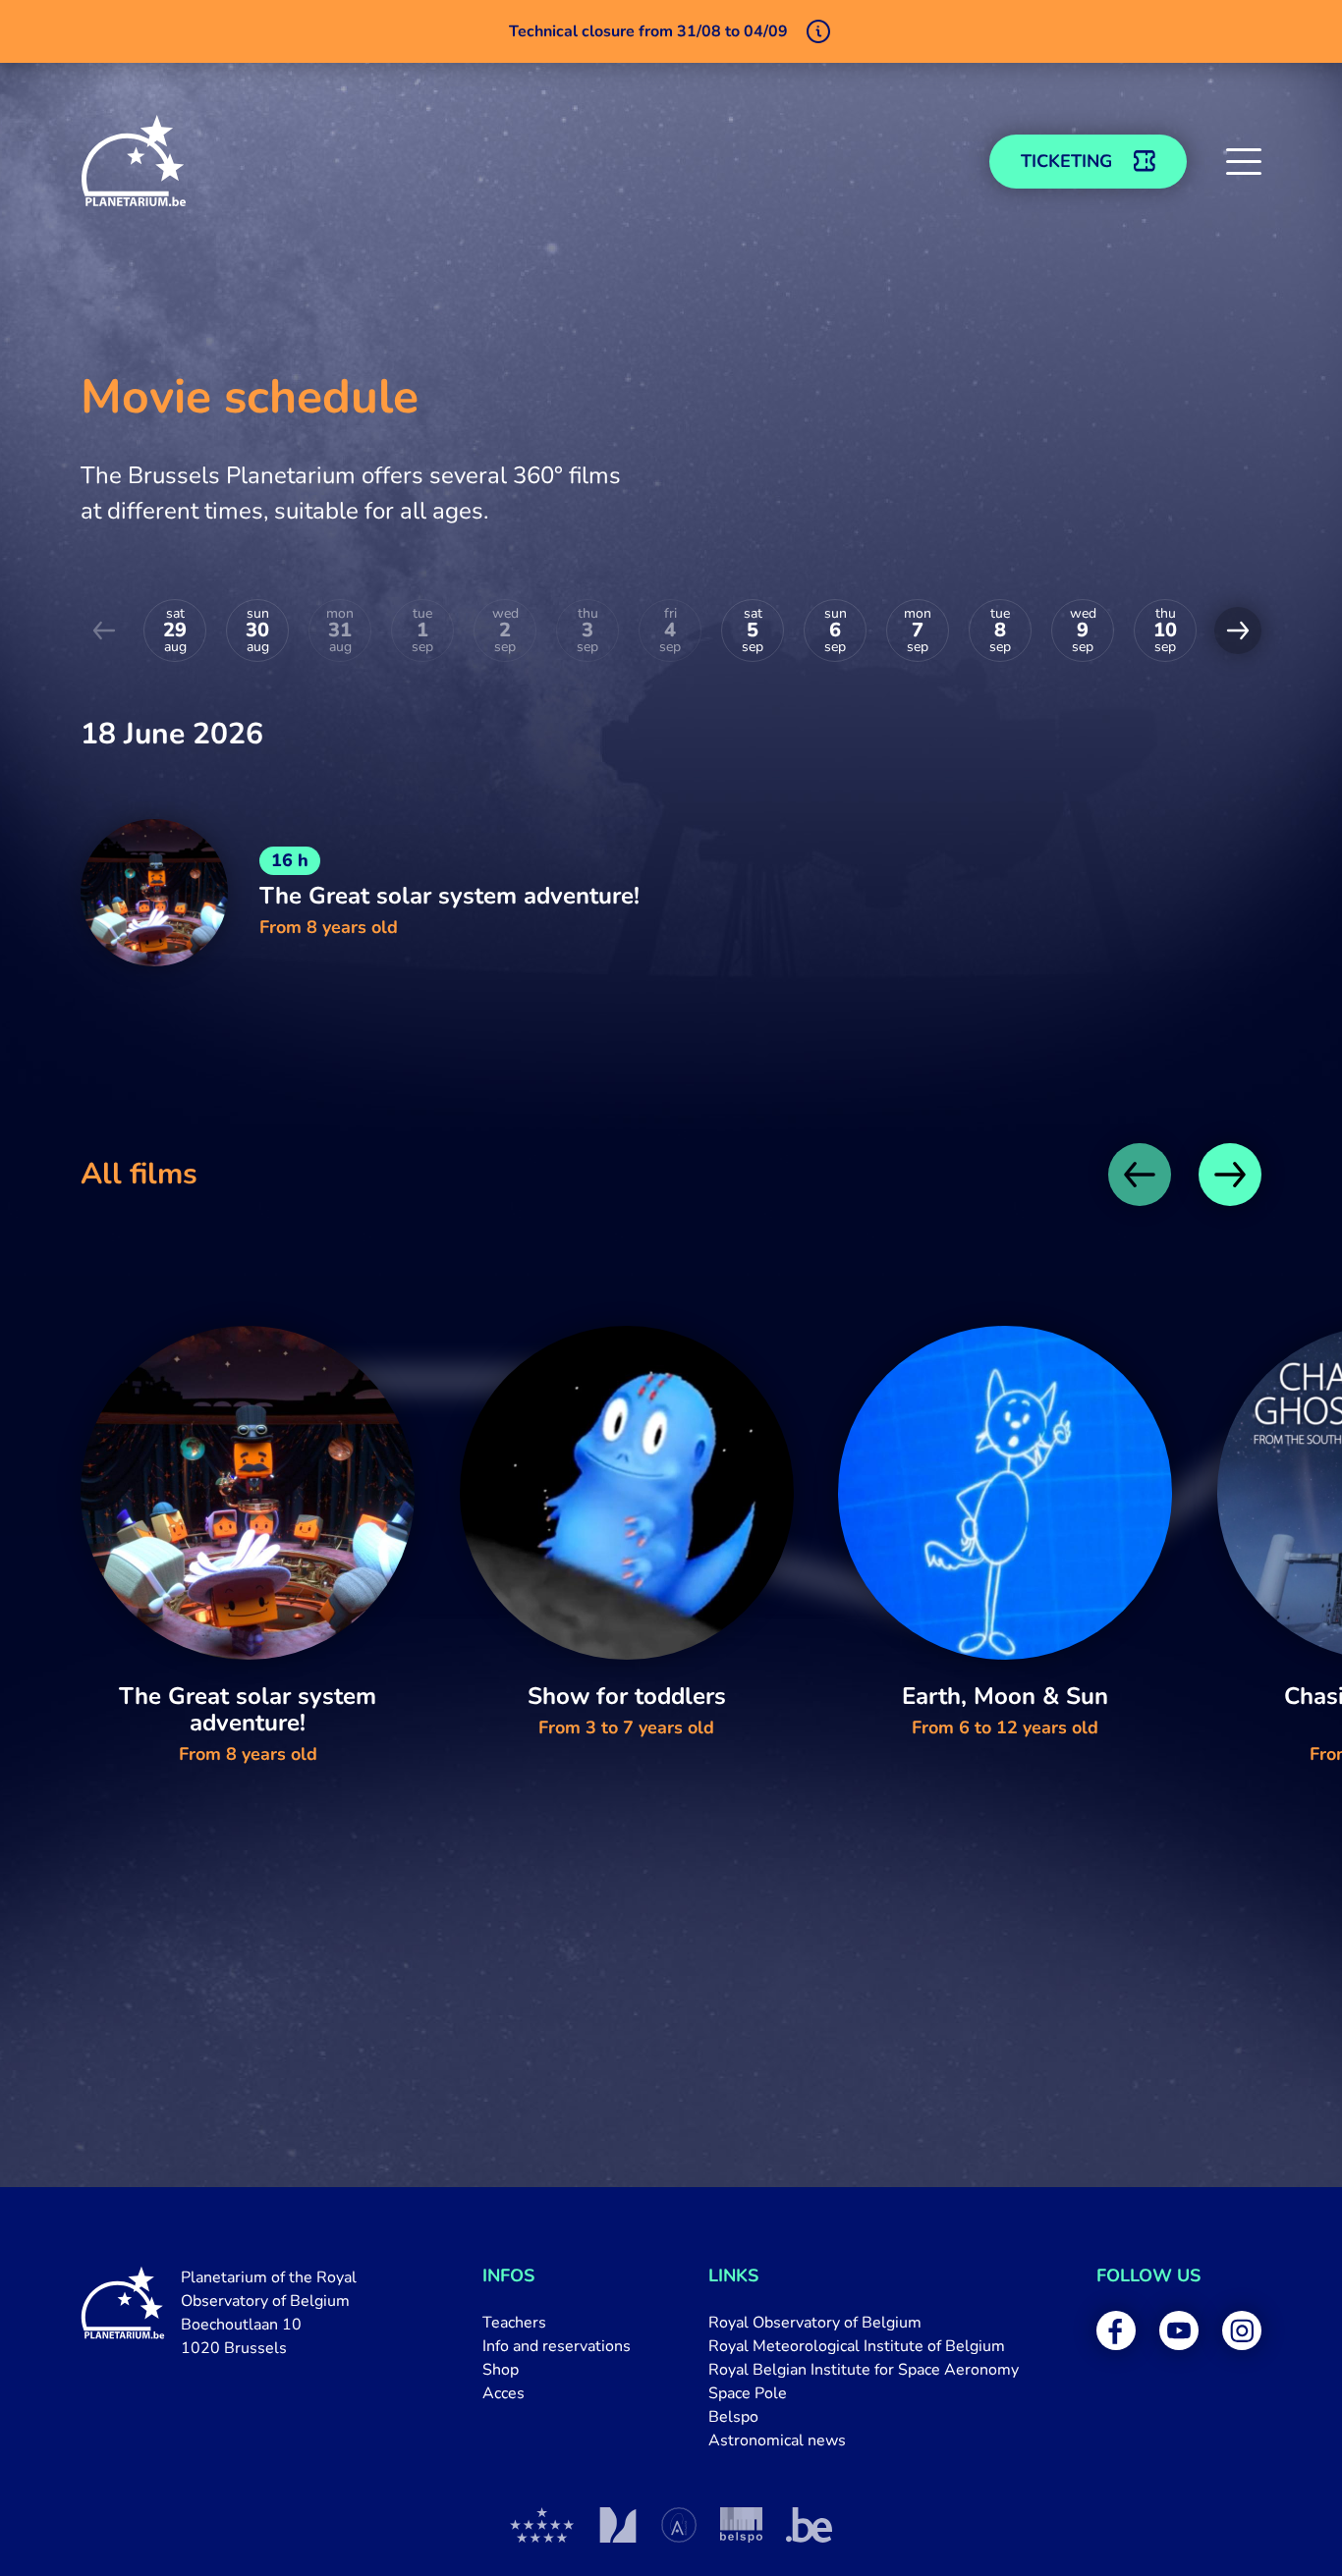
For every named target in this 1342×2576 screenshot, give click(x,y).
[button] (1244, 161)
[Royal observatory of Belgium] (542, 2525)
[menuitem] (557, 2323)
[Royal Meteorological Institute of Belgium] (617, 2525)
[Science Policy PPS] (741, 2525)
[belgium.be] (809, 2525)
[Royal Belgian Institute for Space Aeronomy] (679, 2525)
